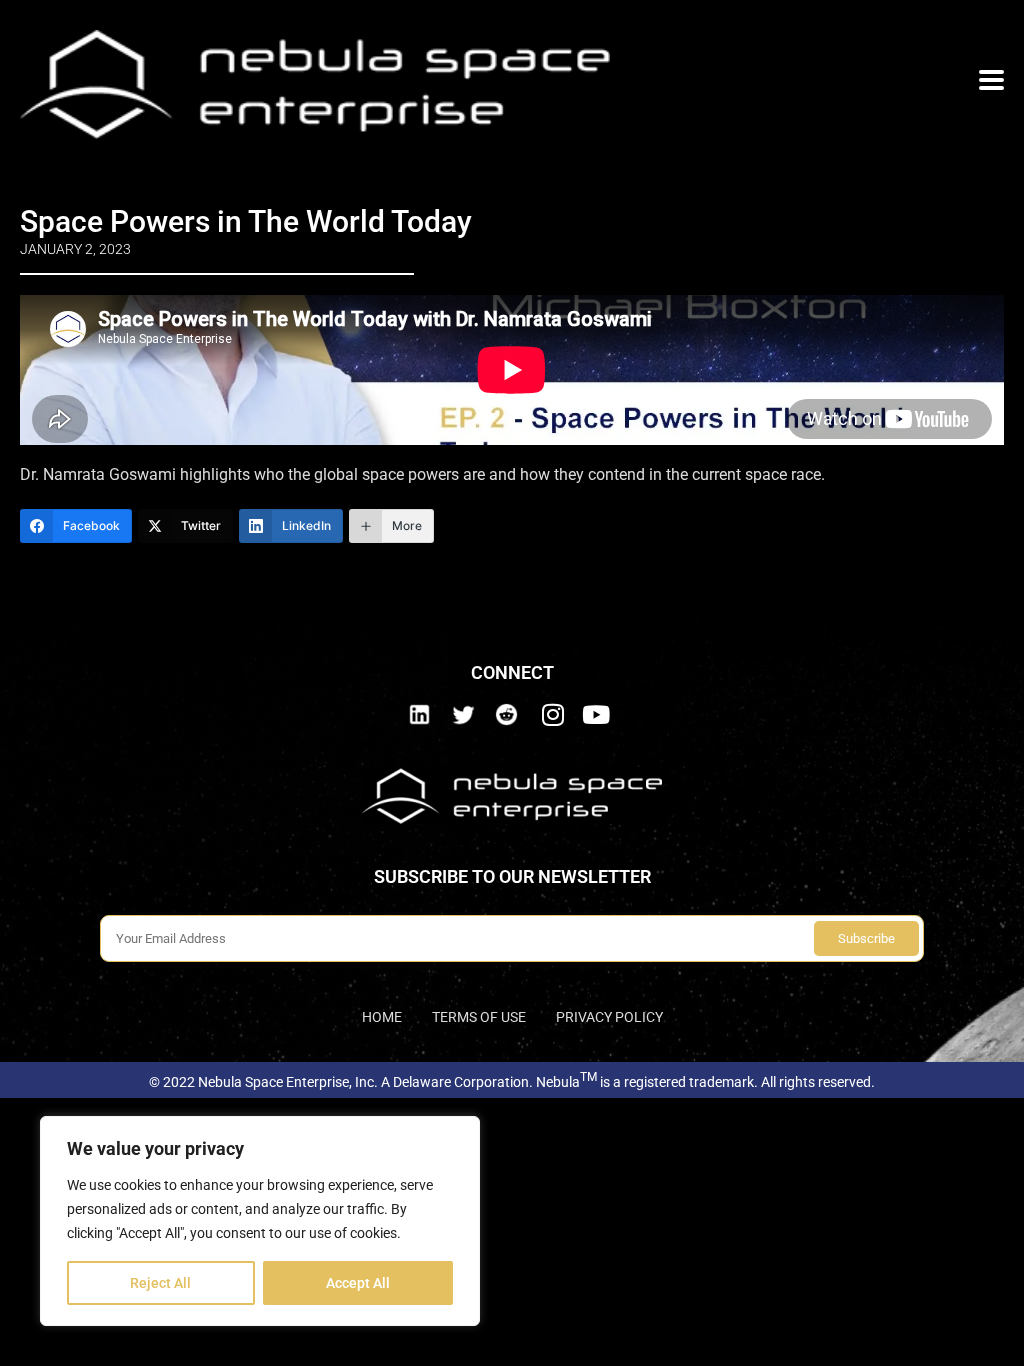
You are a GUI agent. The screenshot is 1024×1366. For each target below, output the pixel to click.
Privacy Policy (609, 1017)
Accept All (358, 1283)
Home (382, 1017)
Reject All (160, 1283)
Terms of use (479, 1017)
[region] (260, 1221)
